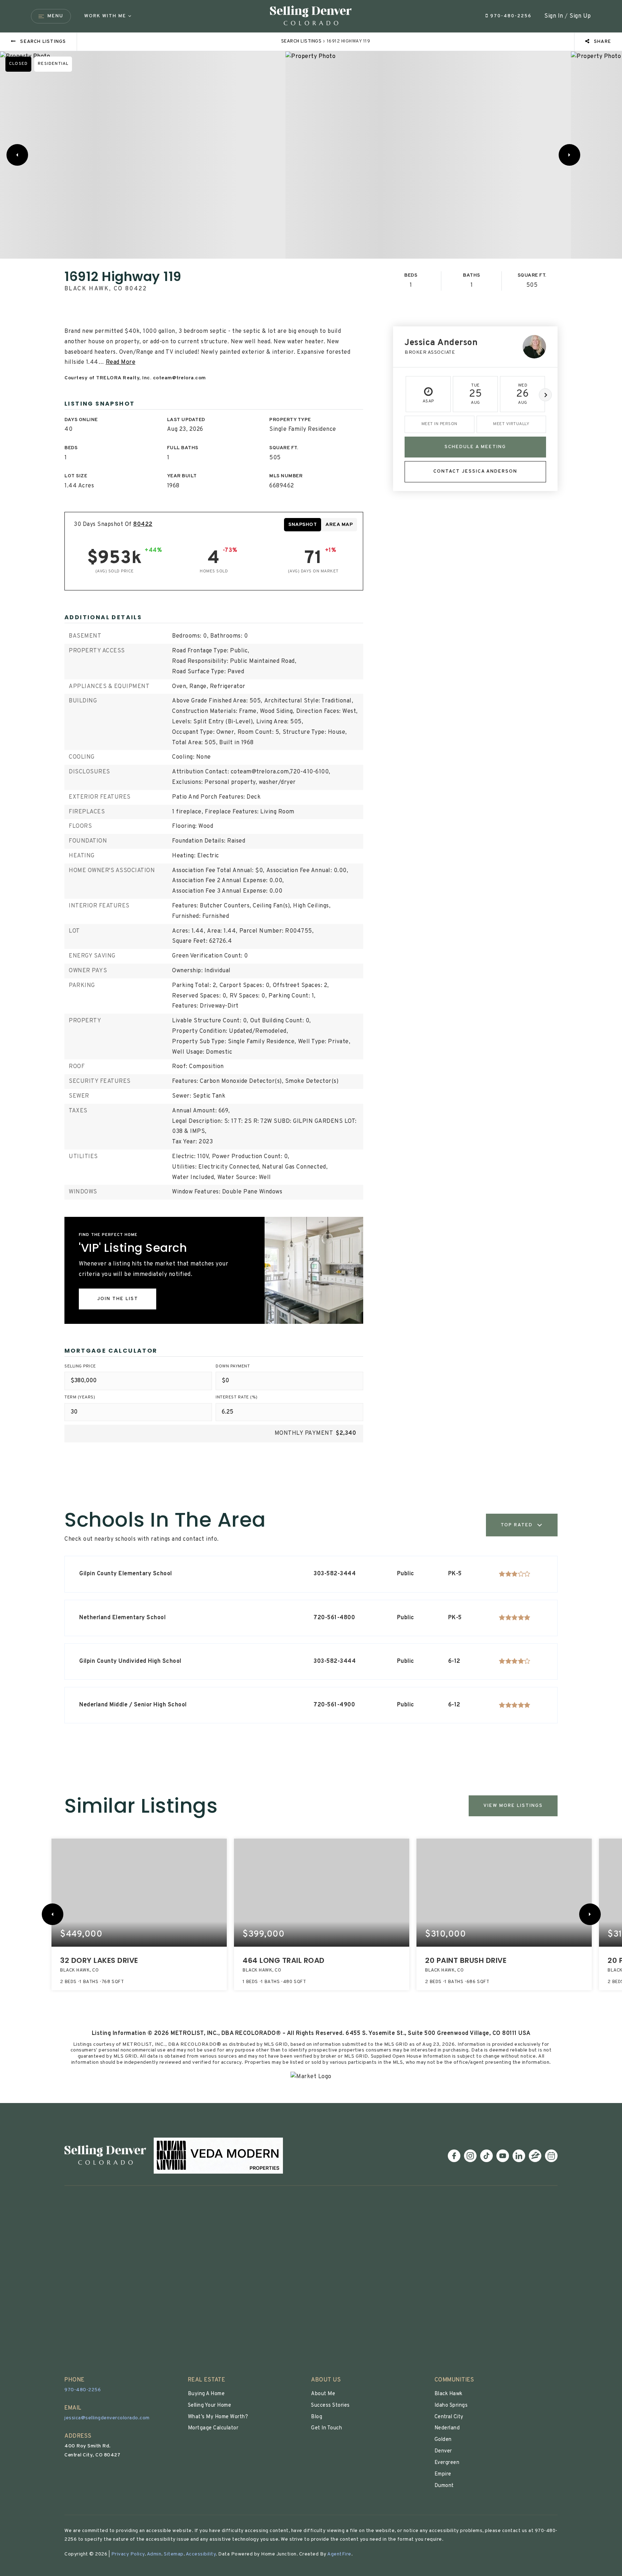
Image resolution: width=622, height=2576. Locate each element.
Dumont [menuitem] (444, 2486)
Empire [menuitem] (443, 2474)
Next (545, 395)
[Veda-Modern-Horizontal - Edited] (218, 2156)
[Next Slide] (569, 155)
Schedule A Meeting (475, 447)
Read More (121, 362)
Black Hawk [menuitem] (449, 2394)
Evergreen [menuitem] (447, 2463)
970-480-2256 (510, 16)
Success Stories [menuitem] (330, 2405)
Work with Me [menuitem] (105, 16)
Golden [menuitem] (443, 2440)
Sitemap (174, 2554)
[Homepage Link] (311, 16)
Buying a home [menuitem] (206, 2394)
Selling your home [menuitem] (210, 2405)
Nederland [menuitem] (447, 2428)
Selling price (80, 1366)
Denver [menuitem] (443, 2451)
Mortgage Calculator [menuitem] (213, 2428)
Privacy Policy (128, 2554)
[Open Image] (143, 155)
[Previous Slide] (17, 155)
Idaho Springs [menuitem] (451, 2405)
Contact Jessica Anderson (475, 471)
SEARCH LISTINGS (301, 41)
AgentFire (339, 2554)
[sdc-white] (105, 2156)
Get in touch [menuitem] (326, 2428)
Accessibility (201, 2554)
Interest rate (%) (237, 1397)
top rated (517, 1525)
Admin (154, 2554)
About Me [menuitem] (323, 2394)
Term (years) (80, 1397)
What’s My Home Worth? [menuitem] (218, 2417)
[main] (311, 1068)
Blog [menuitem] (317, 2417)
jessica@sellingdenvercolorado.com (107, 2418)
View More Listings (513, 1806)
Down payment (233, 1366)
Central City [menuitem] (449, 2417)
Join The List (118, 1299)
